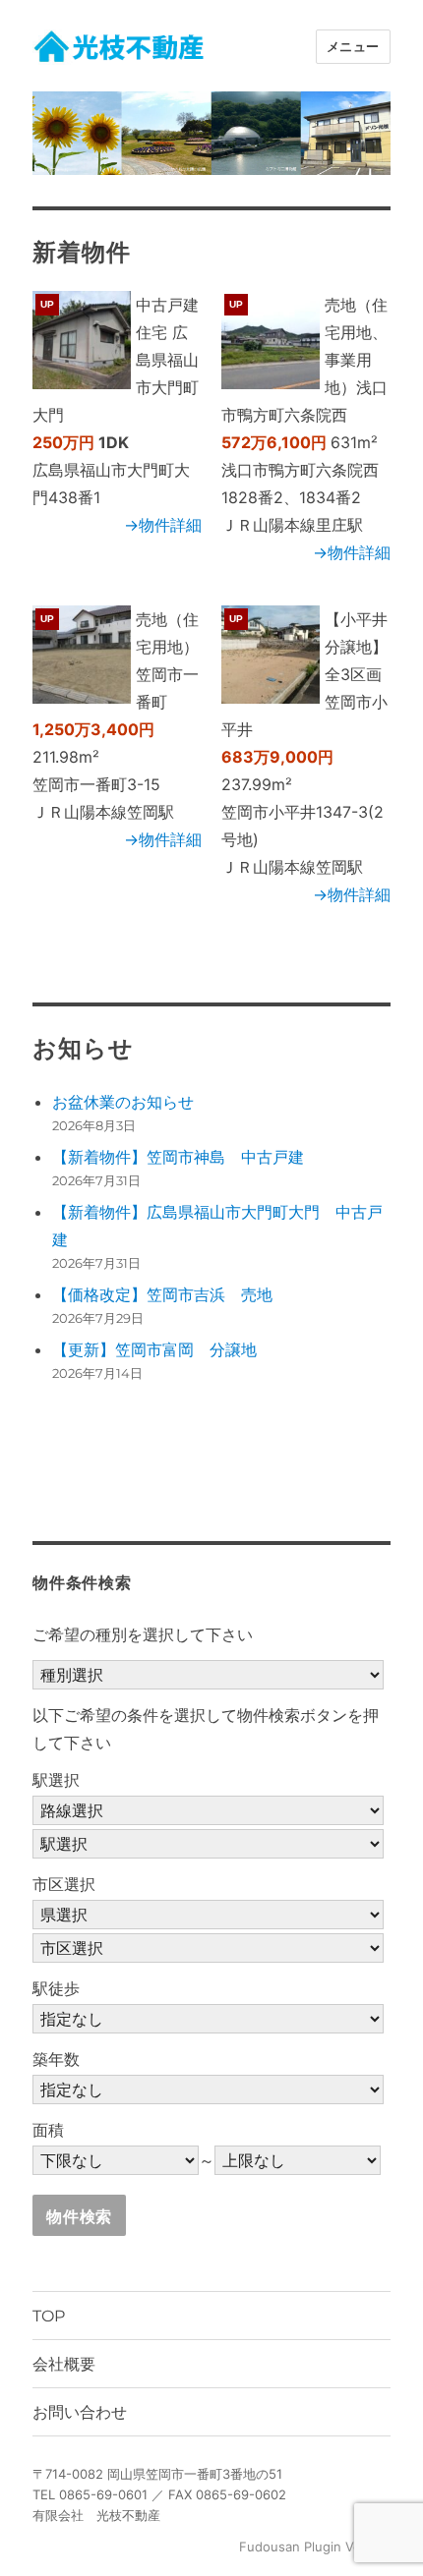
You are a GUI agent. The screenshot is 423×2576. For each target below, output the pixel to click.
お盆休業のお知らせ (123, 1102)
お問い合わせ (80, 2412)
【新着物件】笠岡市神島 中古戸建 (178, 1157)
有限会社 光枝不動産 (96, 2515)
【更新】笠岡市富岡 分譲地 (154, 1349)
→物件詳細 (163, 525)
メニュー (353, 46)
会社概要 (64, 2364)
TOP (49, 2316)
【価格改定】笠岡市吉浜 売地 (162, 1294)
